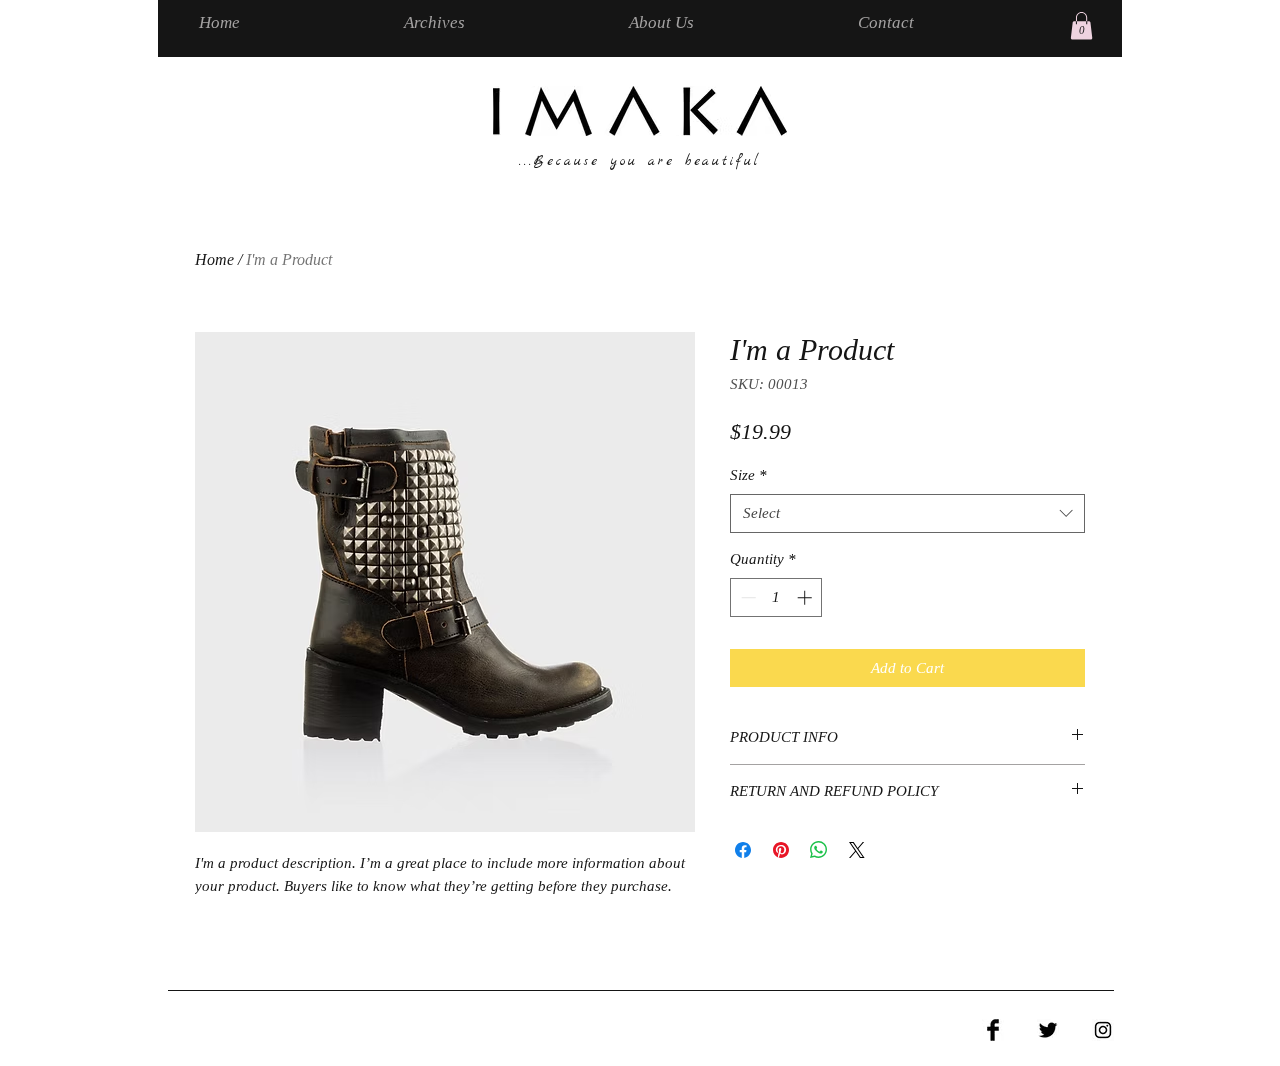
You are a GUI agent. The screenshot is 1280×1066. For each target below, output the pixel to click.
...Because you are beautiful (640, 161)
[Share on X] (857, 850)
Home (214, 259)
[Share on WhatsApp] (819, 850)
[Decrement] (746, 597)
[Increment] (806, 597)
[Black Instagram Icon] (1103, 1030)
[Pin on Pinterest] (781, 850)
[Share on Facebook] (743, 850)
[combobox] (907, 513)
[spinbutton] (776, 597)
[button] (1081, 25)
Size (748, 475)
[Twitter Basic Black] (1048, 1030)
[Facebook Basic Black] (993, 1030)
